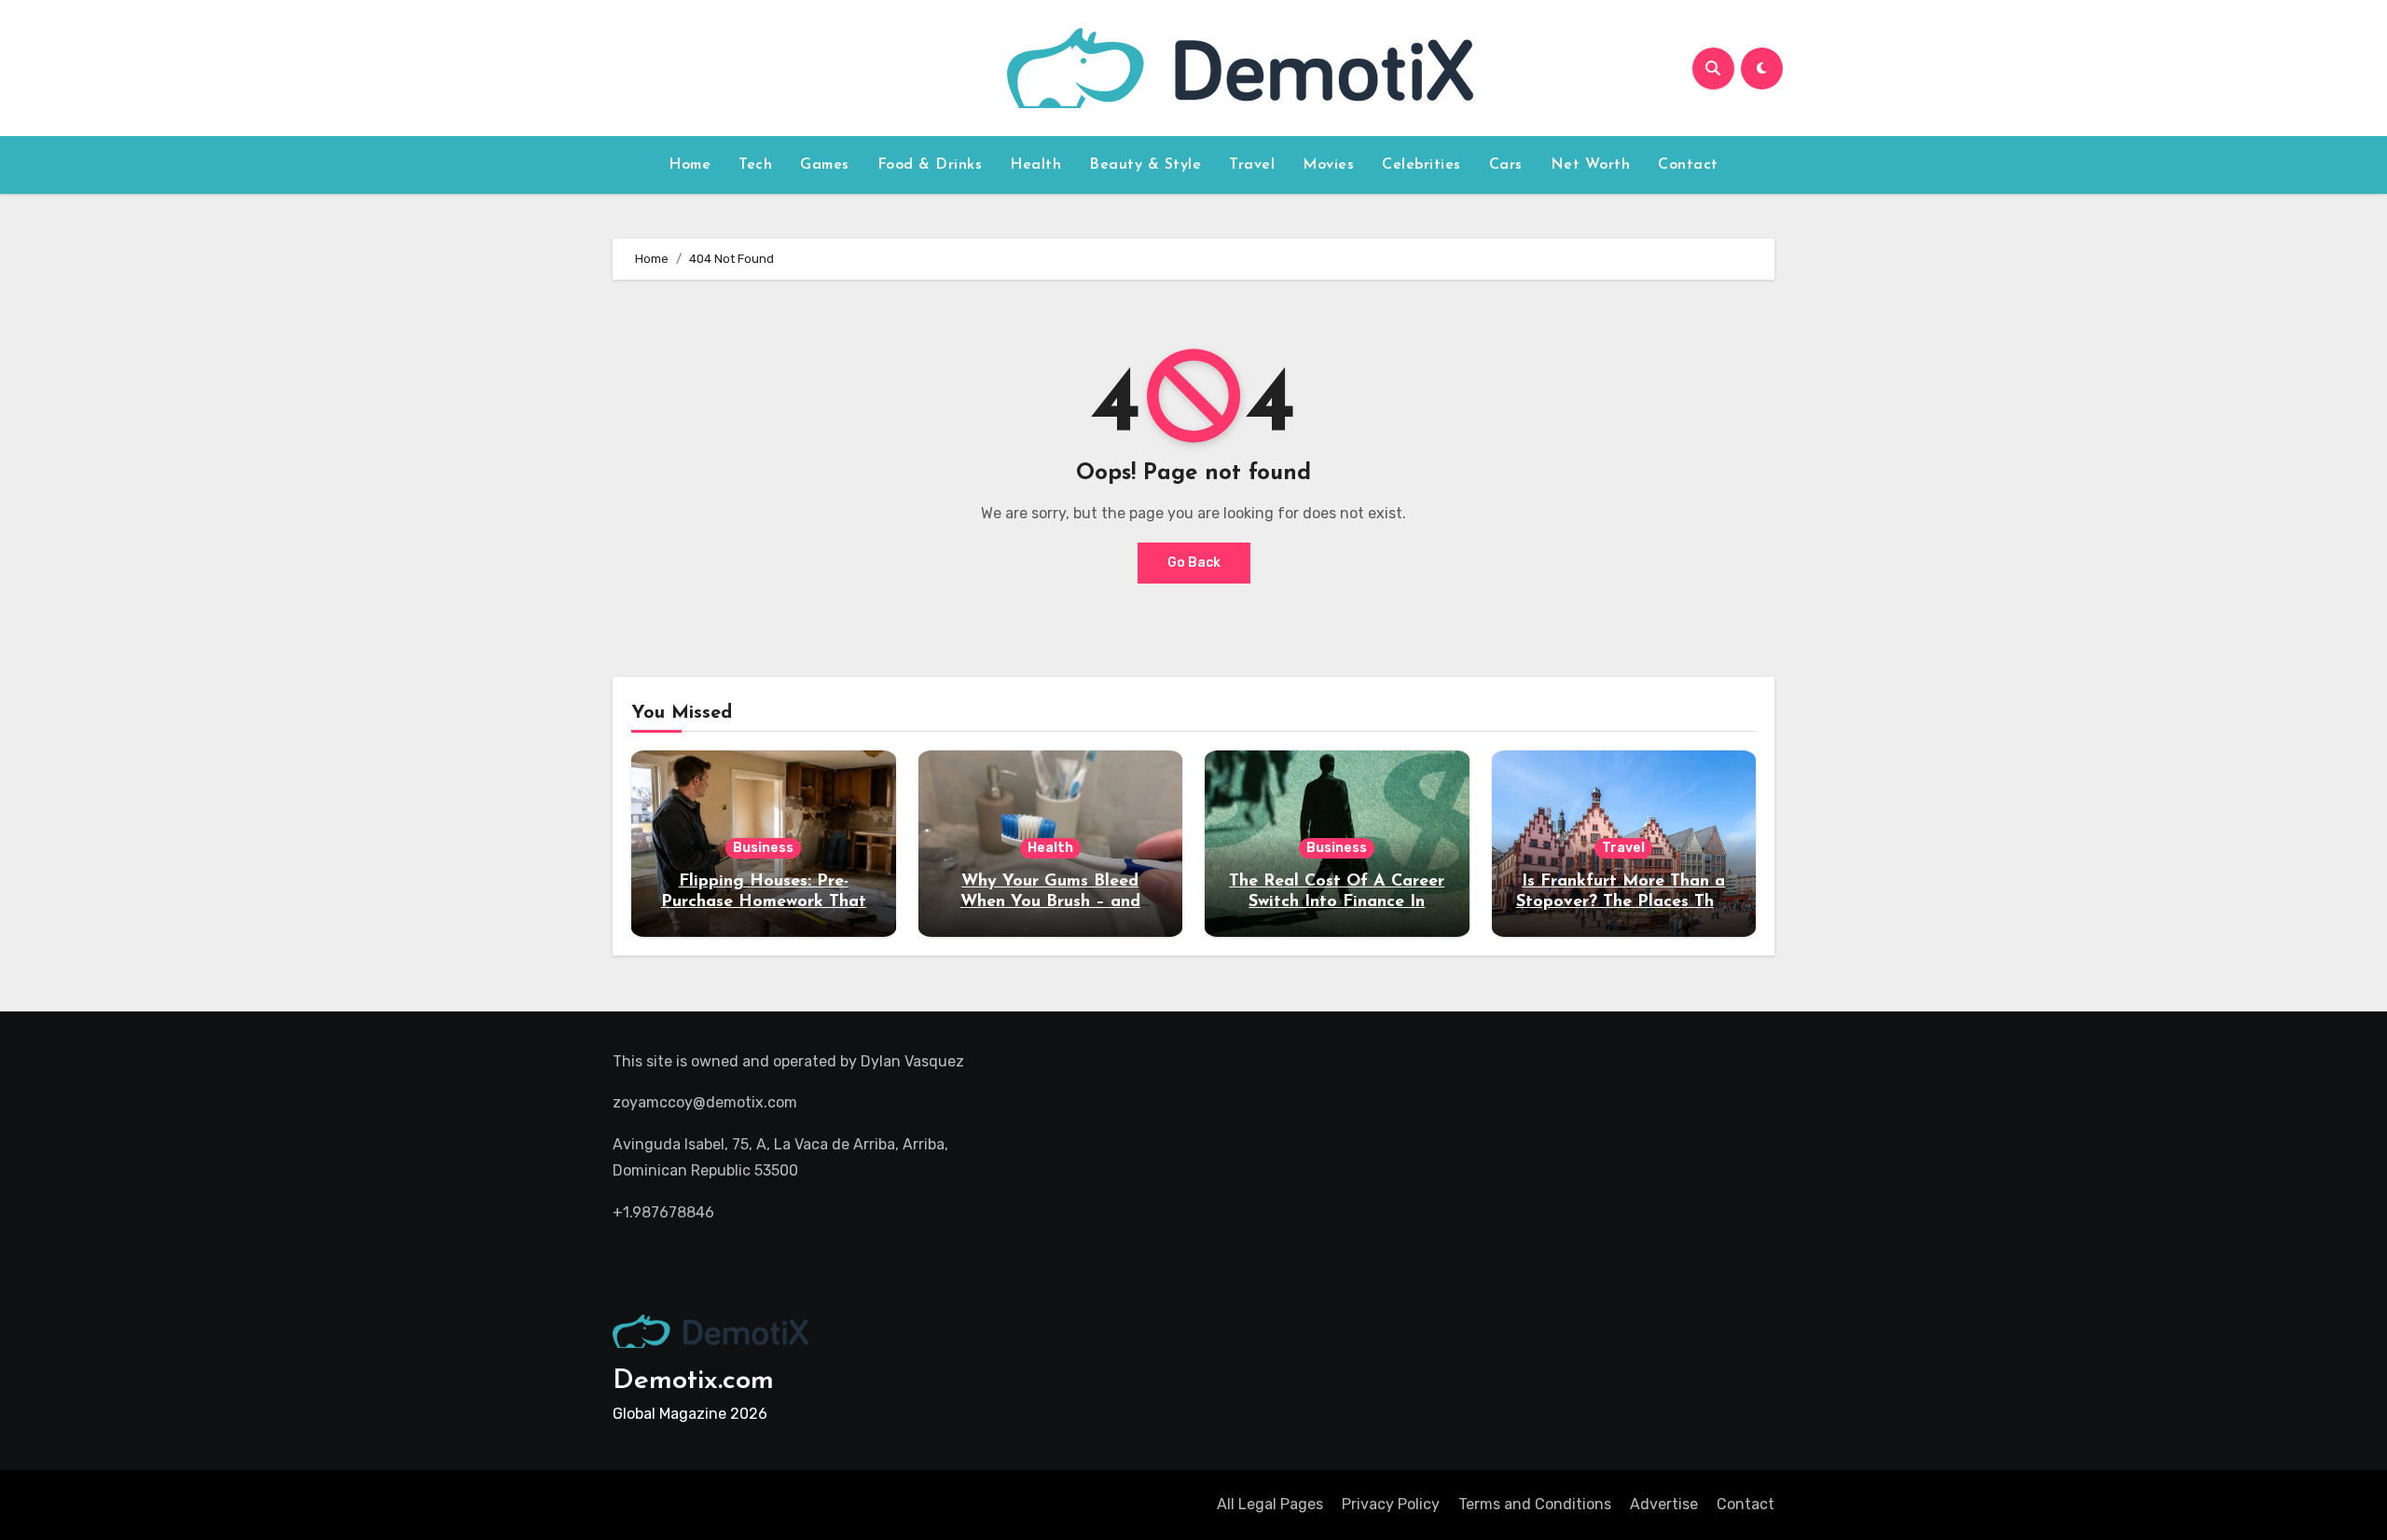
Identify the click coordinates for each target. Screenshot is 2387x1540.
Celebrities (1421, 165)
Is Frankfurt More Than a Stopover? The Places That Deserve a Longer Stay (1624, 902)
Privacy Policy (1391, 1504)
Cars (1506, 165)
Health (1035, 165)
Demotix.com (693, 1381)
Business (763, 848)
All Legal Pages (1270, 1504)
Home (690, 165)
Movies (1328, 165)
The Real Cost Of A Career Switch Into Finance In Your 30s (1337, 902)
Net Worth (1591, 165)
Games (825, 165)
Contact (1688, 165)
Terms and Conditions (1535, 1504)
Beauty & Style (1145, 165)
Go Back (1194, 563)
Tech (755, 165)
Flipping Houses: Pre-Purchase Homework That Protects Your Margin (764, 902)
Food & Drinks (930, 165)
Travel (1252, 165)
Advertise (1664, 1504)
